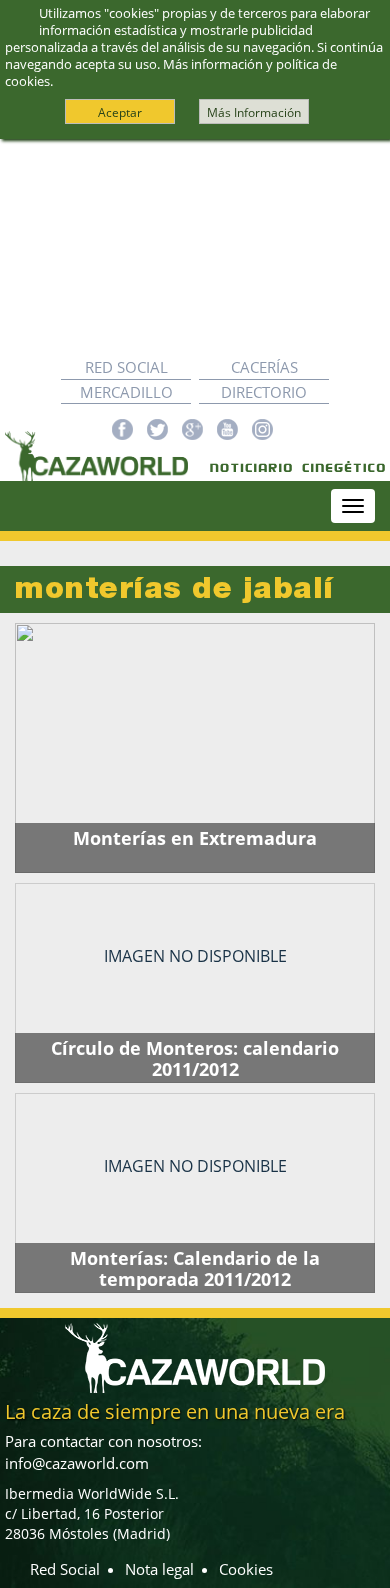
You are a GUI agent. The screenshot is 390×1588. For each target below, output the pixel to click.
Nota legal (159, 1569)
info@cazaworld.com (77, 1463)
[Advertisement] (195, 247)
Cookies (246, 1569)
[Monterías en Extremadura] (195, 748)
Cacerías (264, 367)
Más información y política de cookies (171, 72)
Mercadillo (126, 392)
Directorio (264, 392)
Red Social (126, 367)
